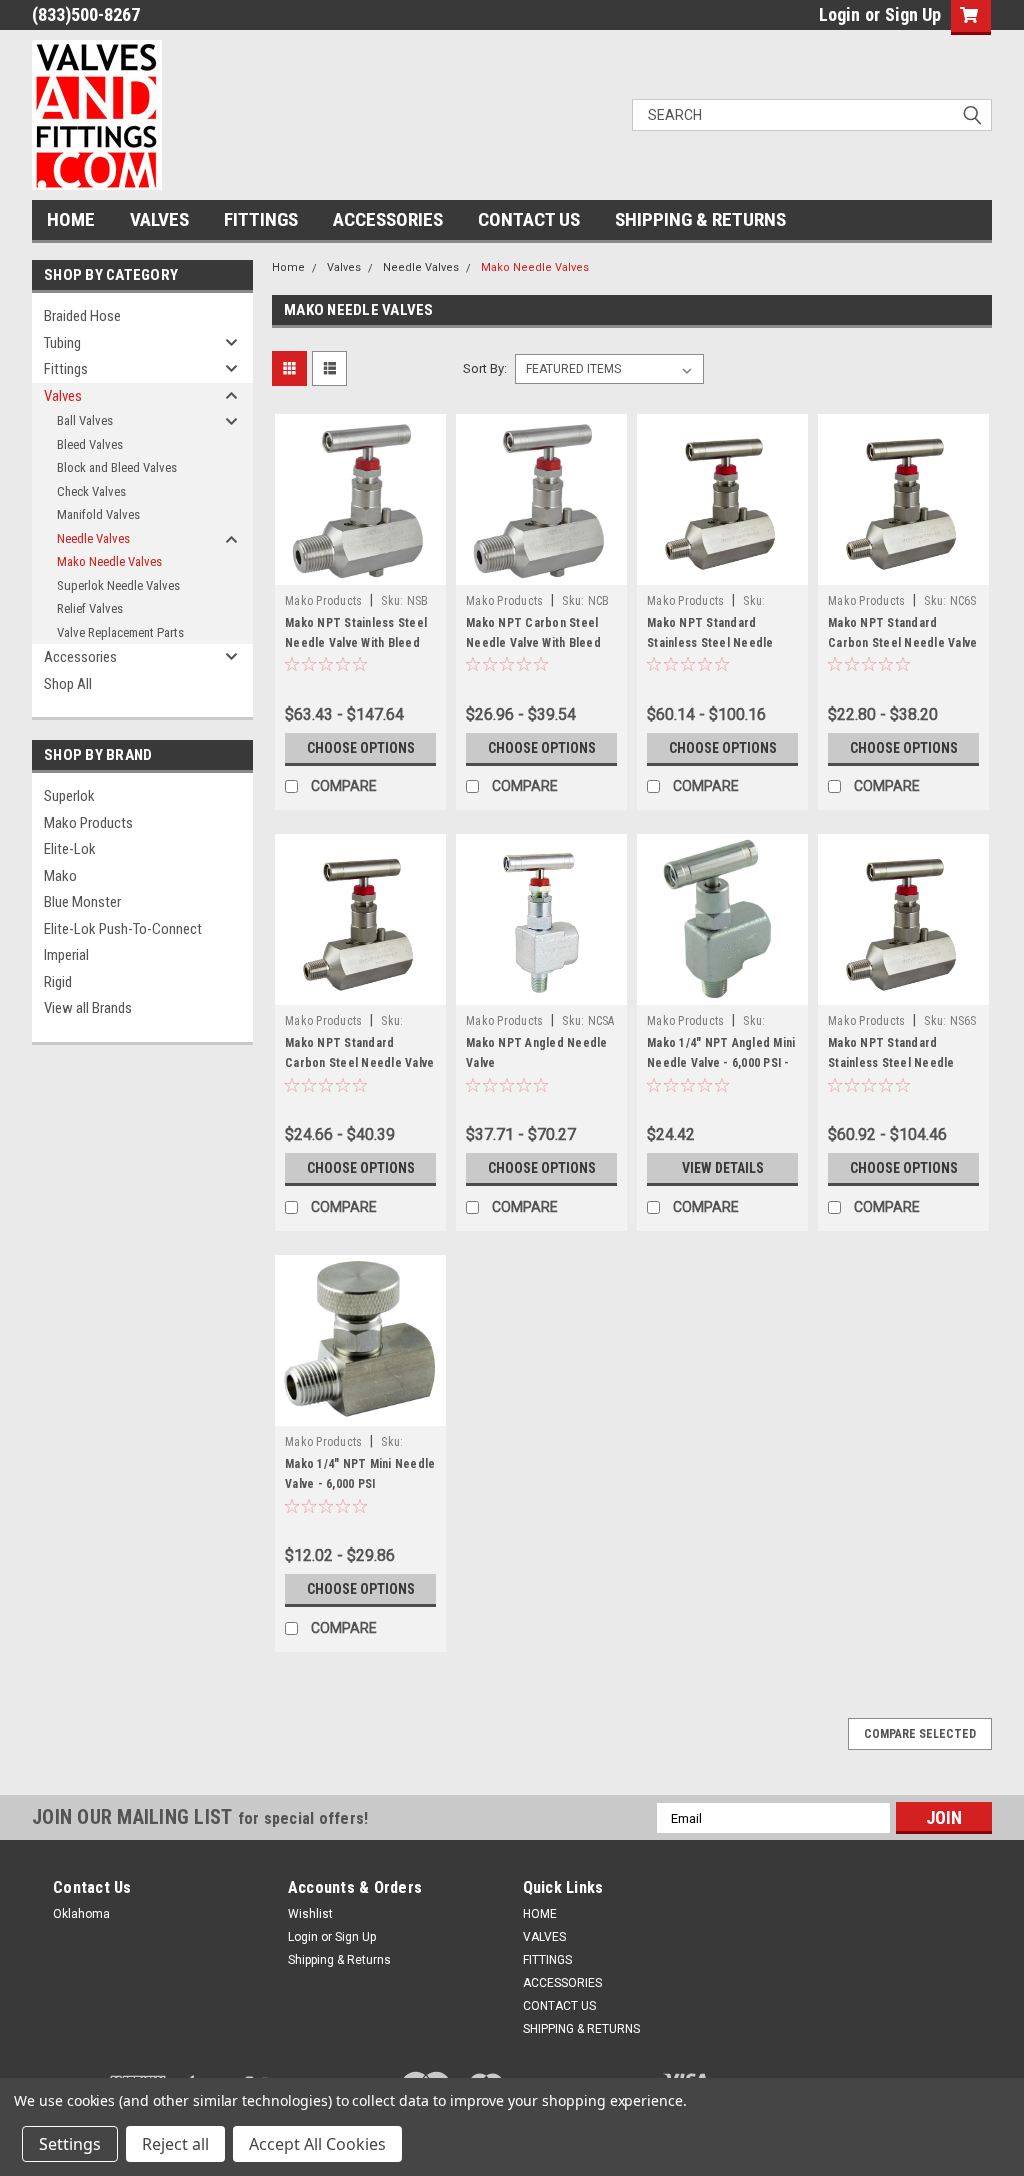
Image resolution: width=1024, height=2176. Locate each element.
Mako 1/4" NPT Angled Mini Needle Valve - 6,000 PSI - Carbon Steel (721, 1063)
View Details (723, 1168)
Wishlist (310, 1914)
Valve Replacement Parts (120, 632)
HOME (71, 219)
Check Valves (91, 491)
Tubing (62, 343)
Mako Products (88, 823)
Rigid (58, 982)
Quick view (361, 570)
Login (839, 14)
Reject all (175, 2144)
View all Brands (88, 1008)
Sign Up (913, 14)
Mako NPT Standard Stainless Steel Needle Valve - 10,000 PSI (710, 643)
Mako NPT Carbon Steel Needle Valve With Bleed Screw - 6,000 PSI (533, 643)
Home (288, 267)
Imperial (66, 955)
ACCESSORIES (388, 219)
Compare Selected (920, 1734)
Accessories (80, 657)
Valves (63, 396)
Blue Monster (82, 902)
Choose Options (361, 748)
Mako (60, 876)
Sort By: (485, 368)
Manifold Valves (98, 514)
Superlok (69, 796)
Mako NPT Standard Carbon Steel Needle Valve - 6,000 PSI (902, 643)
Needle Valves (93, 538)
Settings (70, 2144)
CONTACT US (529, 219)
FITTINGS (261, 219)
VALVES (159, 219)
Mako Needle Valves (109, 561)
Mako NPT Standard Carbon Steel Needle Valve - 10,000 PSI (359, 1063)
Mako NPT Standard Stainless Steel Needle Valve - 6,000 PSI (891, 1063)
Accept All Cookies (317, 2144)
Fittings (66, 369)
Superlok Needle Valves (118, 585)
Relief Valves (90, 608)
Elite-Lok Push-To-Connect (123, 929)
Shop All (68, 684)
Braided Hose (82, 316)
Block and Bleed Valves (117, 467)
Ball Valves (85, 420)
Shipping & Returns (339, 1960)
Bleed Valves (90, 444)
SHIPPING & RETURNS (700, 219)
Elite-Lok (70, 849)
